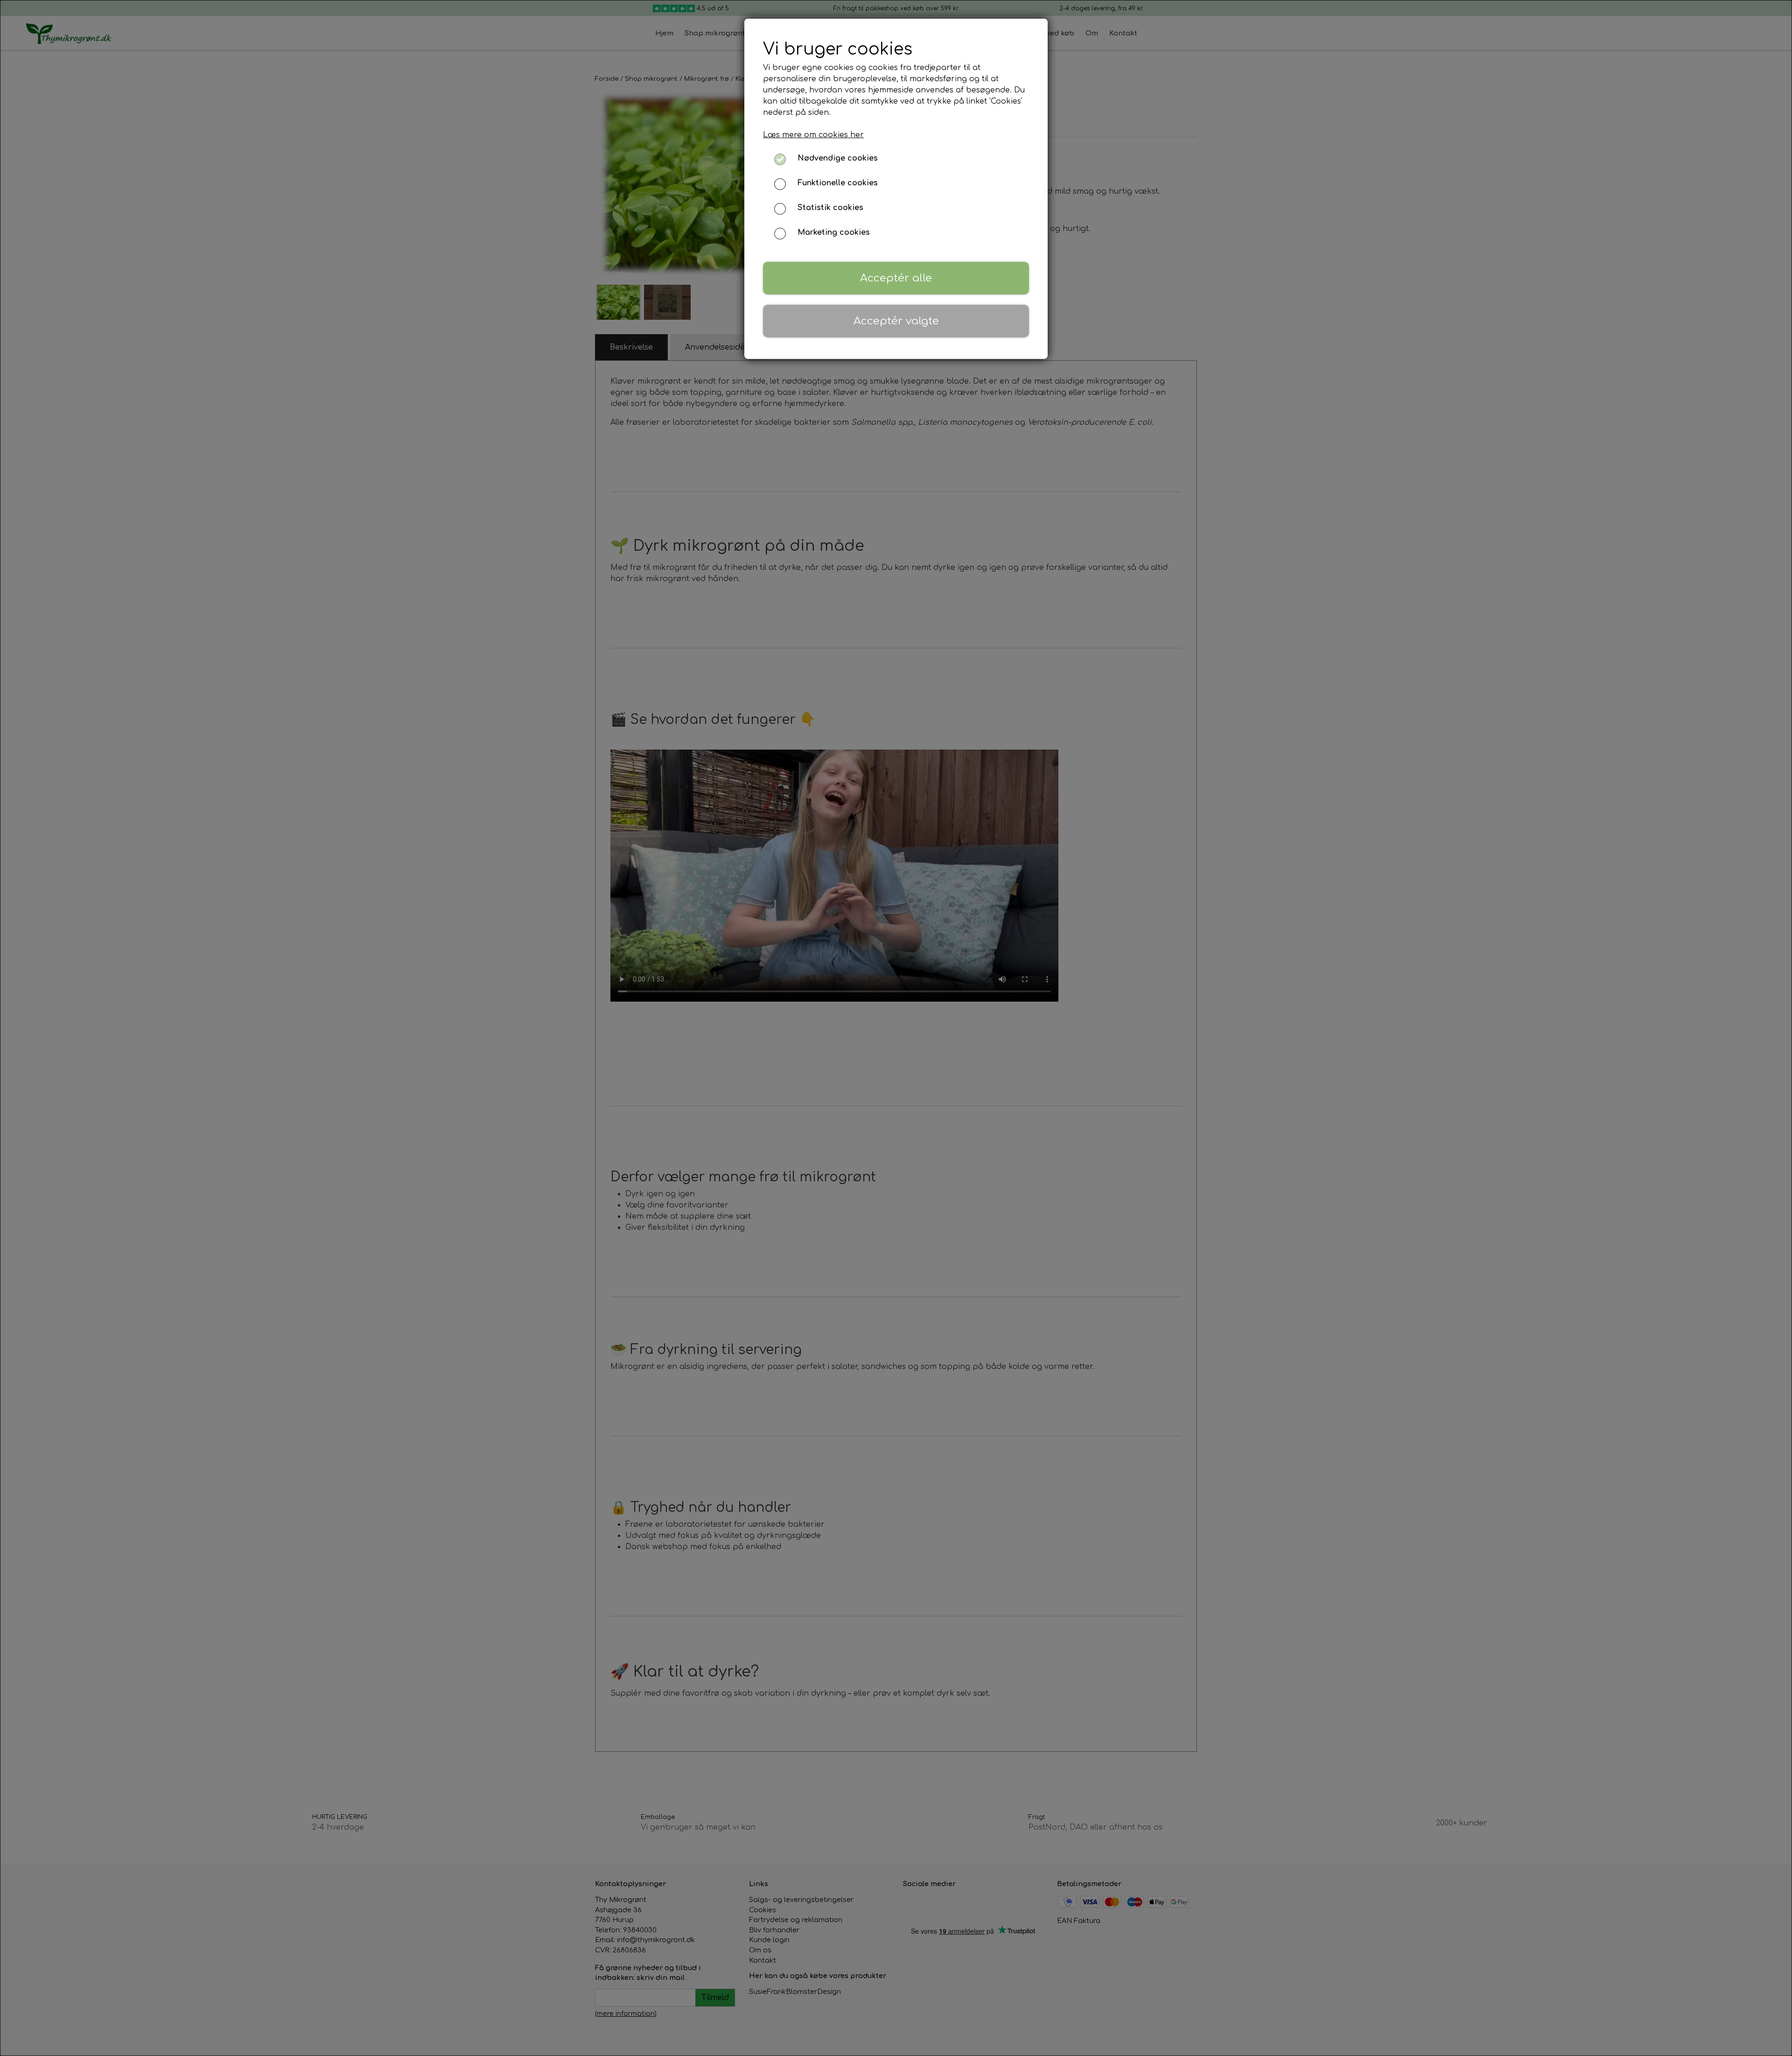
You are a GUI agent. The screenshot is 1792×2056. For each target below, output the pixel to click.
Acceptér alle (896, 278)
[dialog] (896, 1028)
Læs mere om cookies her (813, 135)
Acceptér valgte (896, 321)
